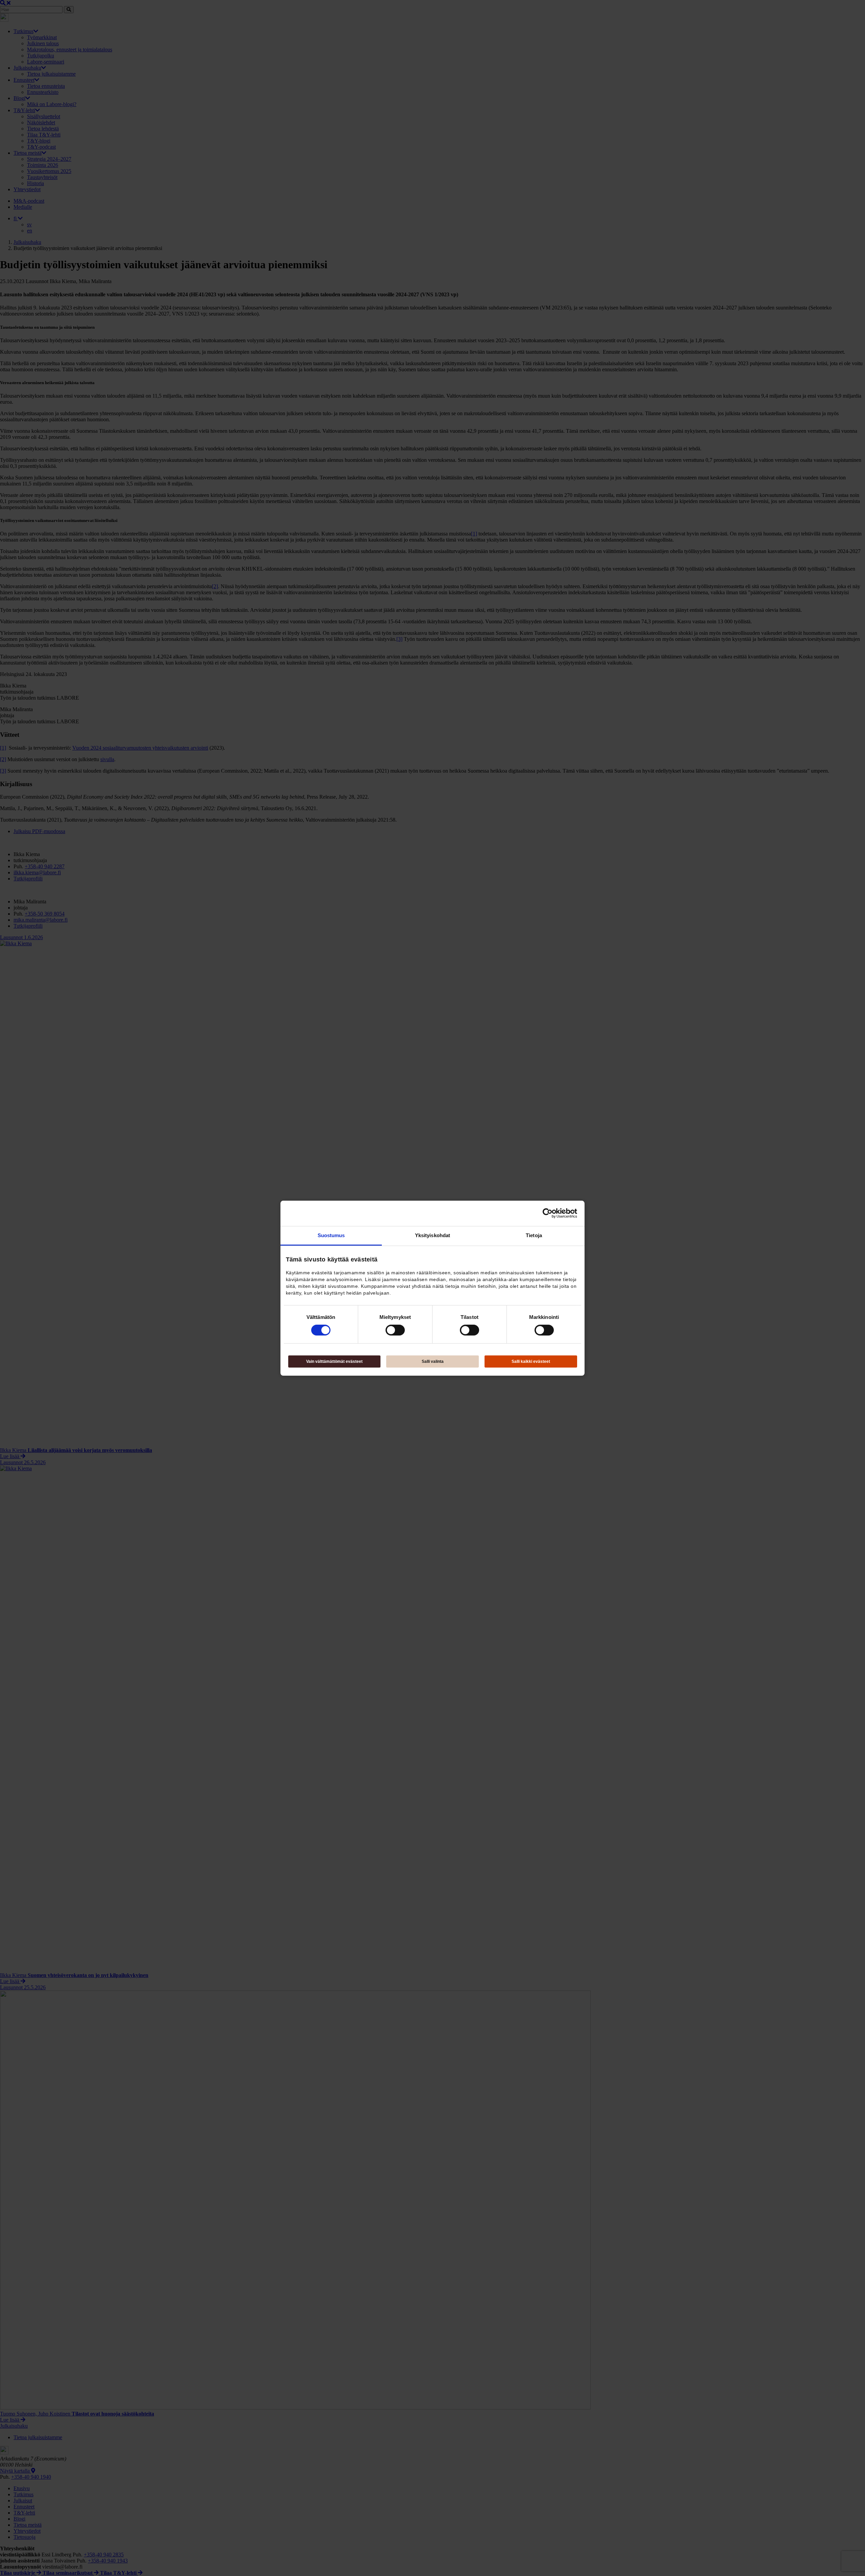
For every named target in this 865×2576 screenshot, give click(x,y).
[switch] (395, 1330)
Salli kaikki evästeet (531, 1361)
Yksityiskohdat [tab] (432, 1235)
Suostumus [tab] (331, 1235)
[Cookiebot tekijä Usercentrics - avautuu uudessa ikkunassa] (548, 1213)
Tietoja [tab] (534, 1235)
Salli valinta (433, 1361)
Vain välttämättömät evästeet (334, 1361)
